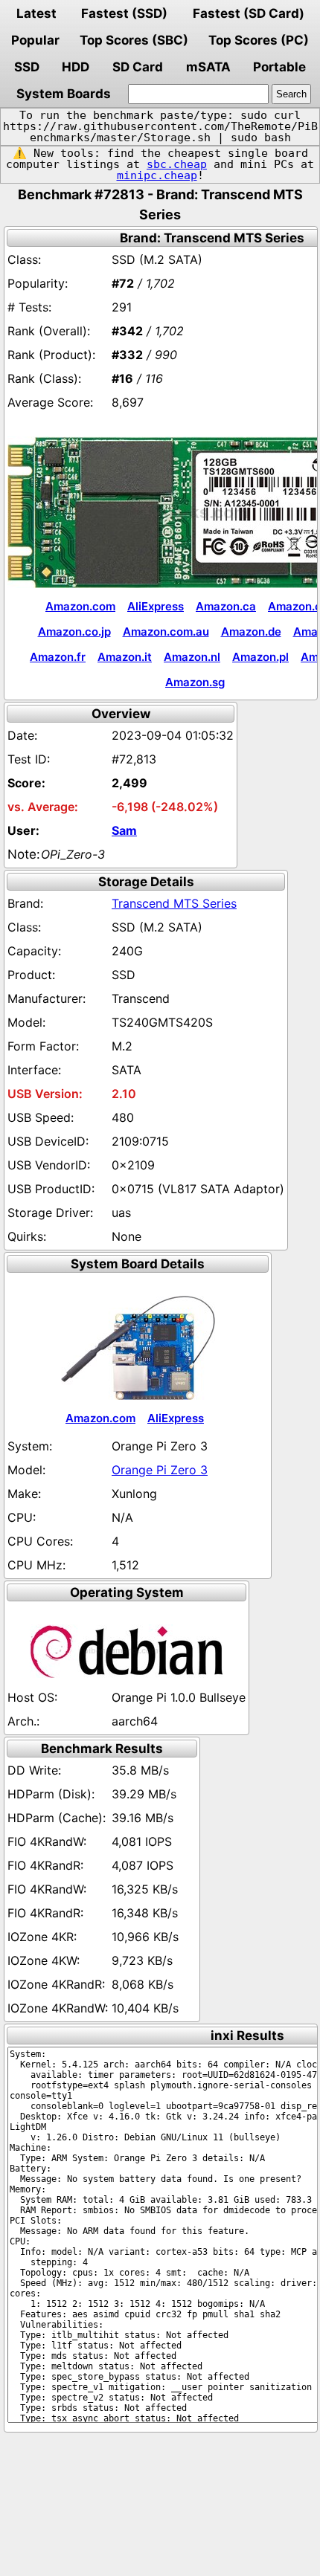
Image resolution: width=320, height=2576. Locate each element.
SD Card (138, 67)
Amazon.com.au (166, 632)
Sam (124, 830)
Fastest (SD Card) (249, 13)
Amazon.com (80, 606)
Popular (35, 40)
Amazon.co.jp (74, 632)
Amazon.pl (260, 657)
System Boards (64, 94)
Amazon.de (251, 632)
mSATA (208, 67)
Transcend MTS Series (174, 903)
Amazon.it (125, 657)
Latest (36, 13)
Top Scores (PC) (259, 40)
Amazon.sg (195, 682)
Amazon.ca (226, 606)
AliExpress (156, 606)
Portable (279, 67)
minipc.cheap (157, 175)
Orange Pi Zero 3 (160, 1470)
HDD (76, 67)
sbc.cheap (177, 164)
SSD (27, 67)
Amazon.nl (192, 657)
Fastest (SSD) (124, 13)
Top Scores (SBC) (134, 40)
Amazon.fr (58, 657)
